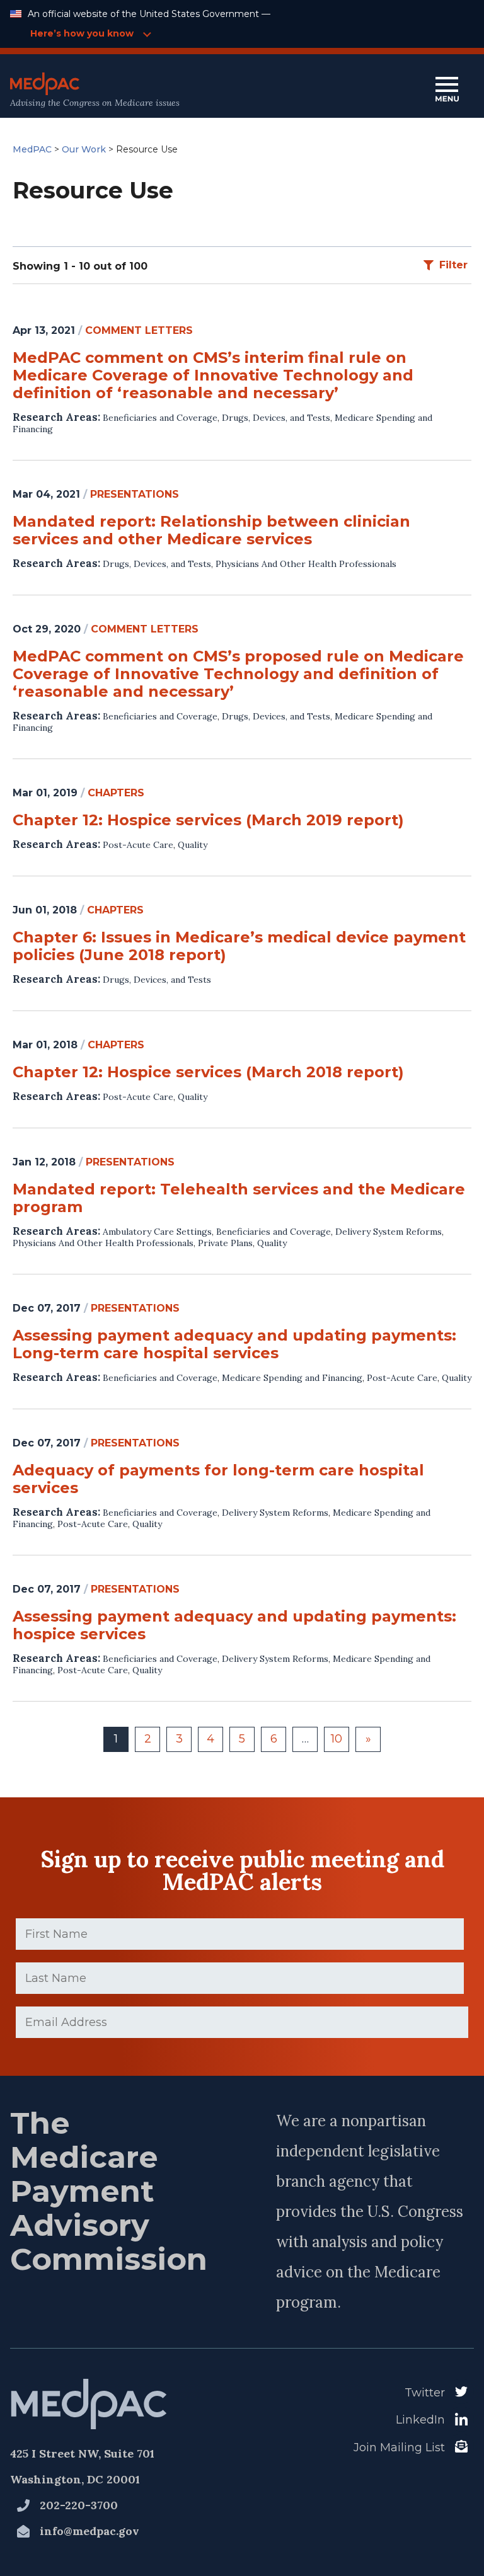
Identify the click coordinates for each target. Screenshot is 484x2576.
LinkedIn (420, 2420)
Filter (453, 265)
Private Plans (225, 1243)
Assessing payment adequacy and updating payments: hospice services (234, 1625)
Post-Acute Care (138, 845)
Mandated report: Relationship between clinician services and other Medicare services (211, 530)
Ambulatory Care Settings (157, 1232)
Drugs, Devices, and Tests (276, 418)
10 (337, 1739)
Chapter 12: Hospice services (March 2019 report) (208, 820)
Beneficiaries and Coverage (160, 418)
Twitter (425, 2393)
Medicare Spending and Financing (292, 1378)
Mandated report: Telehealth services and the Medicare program (239, 1198)
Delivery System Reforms (389, 1232)
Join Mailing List (399, 2447)
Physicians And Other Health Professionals (306, 564)
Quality (193, 845)
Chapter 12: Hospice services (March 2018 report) (208, 1072)
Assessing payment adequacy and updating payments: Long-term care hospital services (234, 1344)
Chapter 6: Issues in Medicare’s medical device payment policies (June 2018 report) (239, 946)
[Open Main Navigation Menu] (447, 90)
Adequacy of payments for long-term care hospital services (218, 1479)
